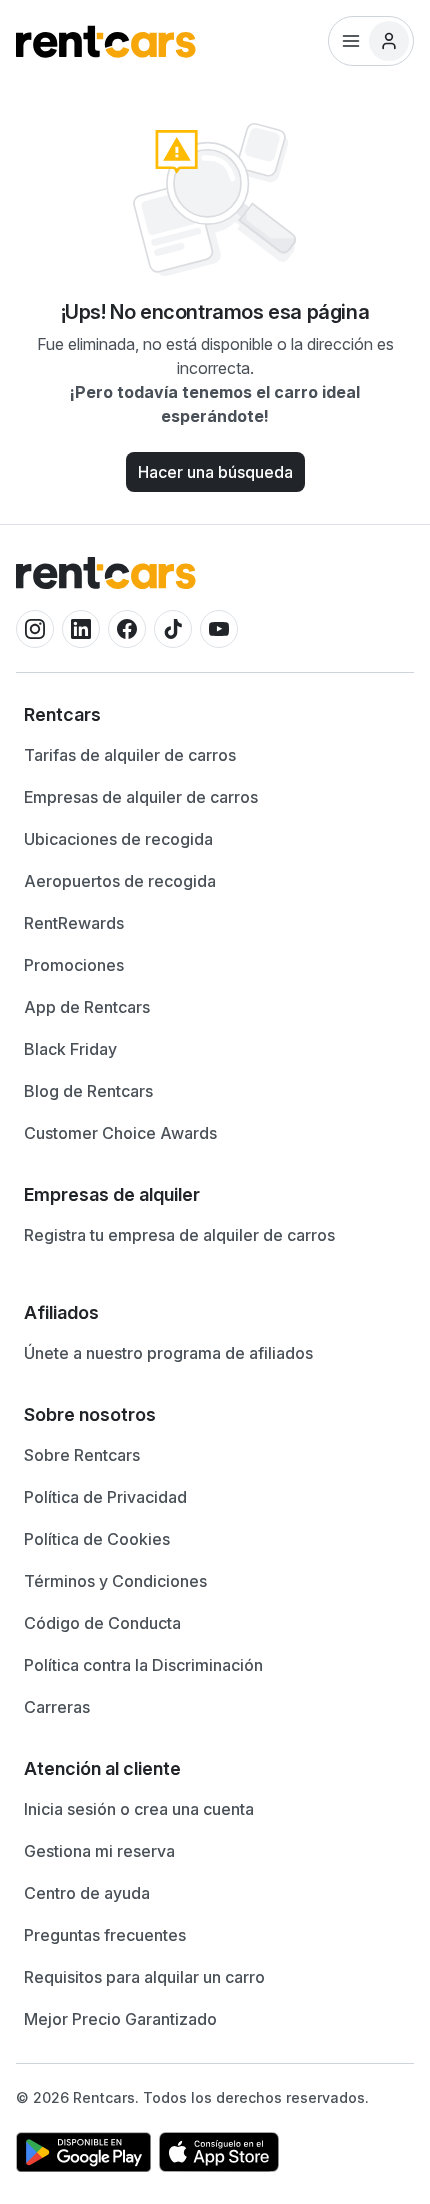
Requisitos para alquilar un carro (144, 1977)
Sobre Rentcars (82, 1455)
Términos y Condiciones (115, 1581)
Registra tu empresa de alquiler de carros (179, 1235)
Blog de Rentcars (88, 1091)
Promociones (74, 965)
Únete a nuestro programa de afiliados (168, 1353)
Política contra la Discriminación (143, 1665)
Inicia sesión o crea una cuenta (139, 1809)
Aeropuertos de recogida (120, 881)
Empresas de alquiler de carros (141, 797)
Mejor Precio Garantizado (120, 2019)
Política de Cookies (97, 1539)
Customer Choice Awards (120, 1133)
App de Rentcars (87, 1007)
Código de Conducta (102, 1623)
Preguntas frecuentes (105, 1935)
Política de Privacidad (105, 1497)
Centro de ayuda (87, 1893)
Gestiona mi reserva (99, 1851)
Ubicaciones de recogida (118, 839)
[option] (215, 715)
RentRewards (74, 923)
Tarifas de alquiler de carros (130, 755)
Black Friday (70, 1049)
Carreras (57, 1707)
